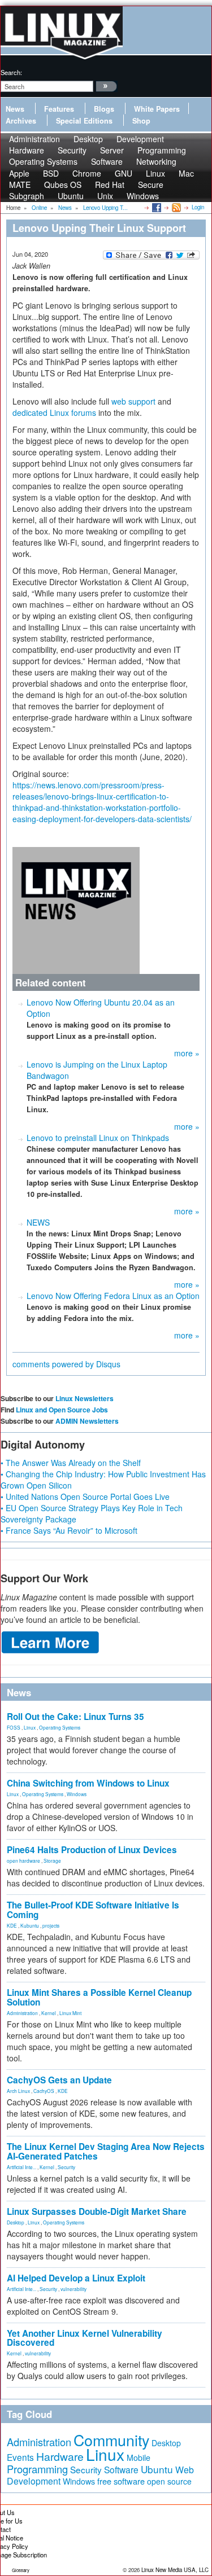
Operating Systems (43, 161)
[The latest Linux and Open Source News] (176, 207)
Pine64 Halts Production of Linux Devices (92, 1850)
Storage (52, 1860)
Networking (156, 161)
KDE (12, 1925)
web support (133, 401)
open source (169, 2481)
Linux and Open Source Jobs (62, 1410)
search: (11, 72)
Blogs (104, 109)
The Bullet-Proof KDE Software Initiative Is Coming (93, 1910)
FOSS (14, 1727)
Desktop (16, 2222)
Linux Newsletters (85, 1398)
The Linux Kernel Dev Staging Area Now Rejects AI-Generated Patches (106, 2151)
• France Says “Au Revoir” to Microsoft (69, 1530)
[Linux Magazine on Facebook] (156, 207)
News (15, 109)
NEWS (38, 1222)
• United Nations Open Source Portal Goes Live (85, 1497)
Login (198, 207)
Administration (22, 2013)
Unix (105, 196)
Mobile (139, 2457)
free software (121, 2481)
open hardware (23, 1860)
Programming (37, 2469)
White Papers (157, 109)
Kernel (49, 2013)
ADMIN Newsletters (87, 1421)
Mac (186, 173)
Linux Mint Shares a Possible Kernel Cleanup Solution (99, 1997)
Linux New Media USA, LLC (175, 2570)
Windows (143, 196)
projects (51, 1925)
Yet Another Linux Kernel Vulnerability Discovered (85, 2338)
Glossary (21, 2570)
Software (107, 161)
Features (59, 109)
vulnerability (73, 2289)
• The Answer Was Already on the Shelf (71, 1463)
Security (66, 2167)
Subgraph (27, 196)
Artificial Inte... (21, 2167)
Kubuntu (30, 1925)
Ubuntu (71, 196)
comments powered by (66, 1364)
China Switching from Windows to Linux (88, 1783)
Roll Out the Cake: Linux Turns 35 (75, 1717)
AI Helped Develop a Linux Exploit (76, 2278)
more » (187, 1053)
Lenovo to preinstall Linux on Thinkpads (98, 1138)
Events (20, 2457)
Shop (141, 121)
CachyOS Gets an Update (59, 2080)
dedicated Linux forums (54, 412)
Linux (30, 1727)
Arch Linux (18, 2091)
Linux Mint (70, 2013)
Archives (21, 121)
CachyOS (44, 2091)
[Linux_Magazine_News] (76, 909)
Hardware (60, 2456)
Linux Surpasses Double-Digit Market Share (97, 2211)
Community (111, 2440)
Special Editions (84, 121)
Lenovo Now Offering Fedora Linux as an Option (113, 1296)
